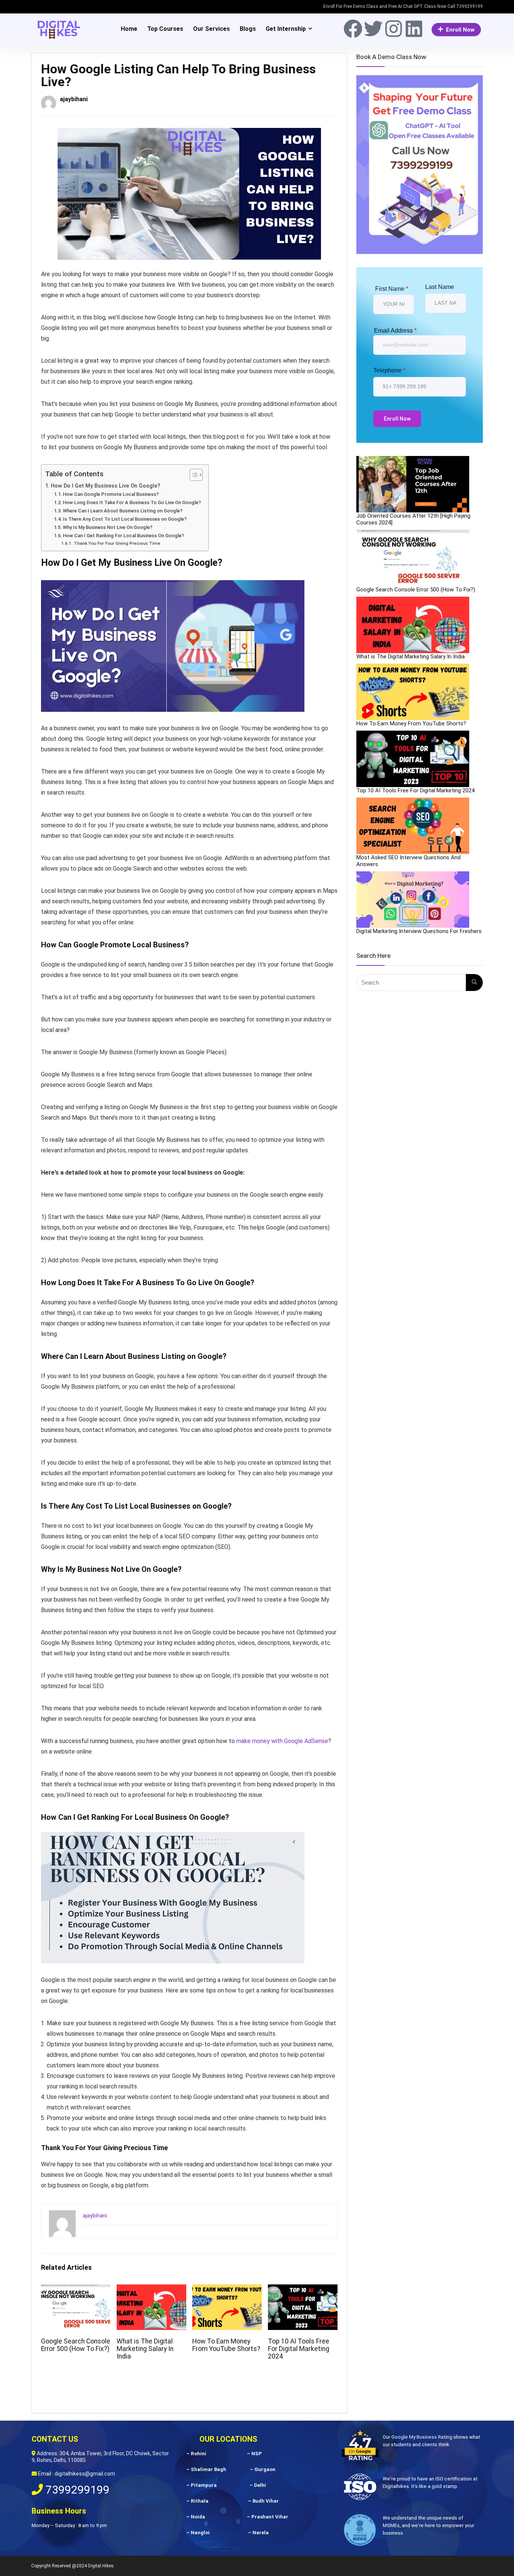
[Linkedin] (414, 29)
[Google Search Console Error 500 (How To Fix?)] (413, 558)
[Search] (474, 983)
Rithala (200, 2501)
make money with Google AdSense (282, 1741)
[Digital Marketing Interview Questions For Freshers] (413, 900)
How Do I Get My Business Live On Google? (106, 486)
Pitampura (204, 2485)
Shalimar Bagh (208, 2469)
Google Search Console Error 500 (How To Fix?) (76, 2345)
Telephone (389, 370)
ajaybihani (74, 99)
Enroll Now (460, 30)
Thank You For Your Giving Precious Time (117, 543)
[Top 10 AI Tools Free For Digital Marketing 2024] (413, 759)
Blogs (248, 29)
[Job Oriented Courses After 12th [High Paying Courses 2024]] (413, 484)
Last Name (440, 287)
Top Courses (165, 29)
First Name (392, 289)
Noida (198, 2517)
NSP (257, 2454)
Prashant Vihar (270, 2517)
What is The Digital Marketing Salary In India (145, 2349)
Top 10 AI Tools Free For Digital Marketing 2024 (299, 2349)
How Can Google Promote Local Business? (111, 494)
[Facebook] (353, 29)
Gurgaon (265, 2469)
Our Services (211, 29)
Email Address (395, 331)
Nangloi (200, 2533)
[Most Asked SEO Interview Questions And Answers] (413, 826)
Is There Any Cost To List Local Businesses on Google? (125, 519)
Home (129, 29)
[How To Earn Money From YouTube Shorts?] (413, 692)
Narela (261, 2533)
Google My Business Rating (422, 2437)
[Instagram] (394, 29)
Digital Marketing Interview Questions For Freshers (419, 931)
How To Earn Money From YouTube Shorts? (226, 2345)
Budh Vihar (266, 2501)
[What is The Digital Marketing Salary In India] (413, 625)
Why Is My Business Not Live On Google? (108, 527)
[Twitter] (373, 29)
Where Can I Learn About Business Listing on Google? (123, 511)
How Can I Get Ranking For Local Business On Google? (123, 536)
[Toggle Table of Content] (192, 475)
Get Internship (286, 29)
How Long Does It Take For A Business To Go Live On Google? (132, 502)
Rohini (198, 2454)
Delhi (260, 2485)
